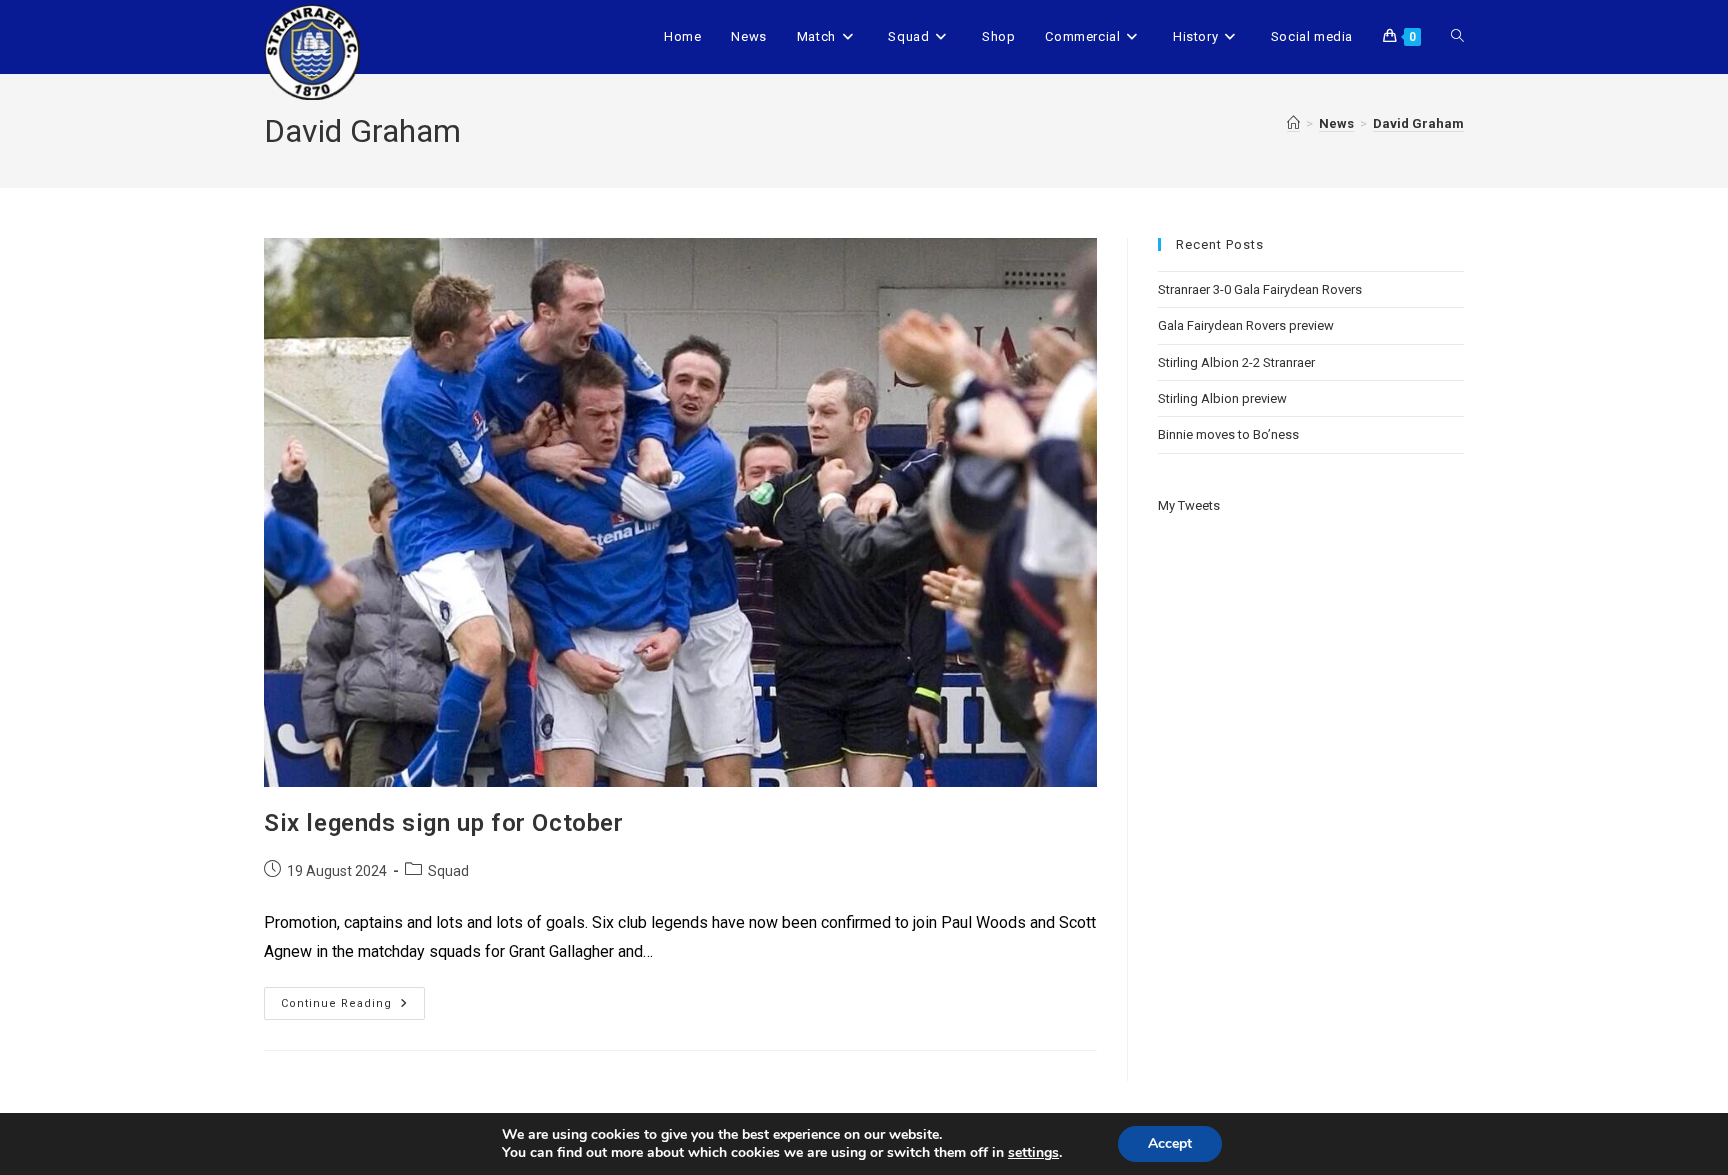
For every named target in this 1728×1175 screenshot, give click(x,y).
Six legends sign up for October (444, 823)
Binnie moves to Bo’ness (1228, 434)
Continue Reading (353, 998)
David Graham (1418, 123)
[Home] (1293, 124)
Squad (448, 871)
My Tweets (1189, 505)
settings (1033, 1153)
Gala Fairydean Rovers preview (1246, 325)
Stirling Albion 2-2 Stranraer (1236, 362)
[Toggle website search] (1457, 37)
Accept (1170, 1143)
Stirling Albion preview (1222, 398)
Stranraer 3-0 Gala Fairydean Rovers (1260, 289)
